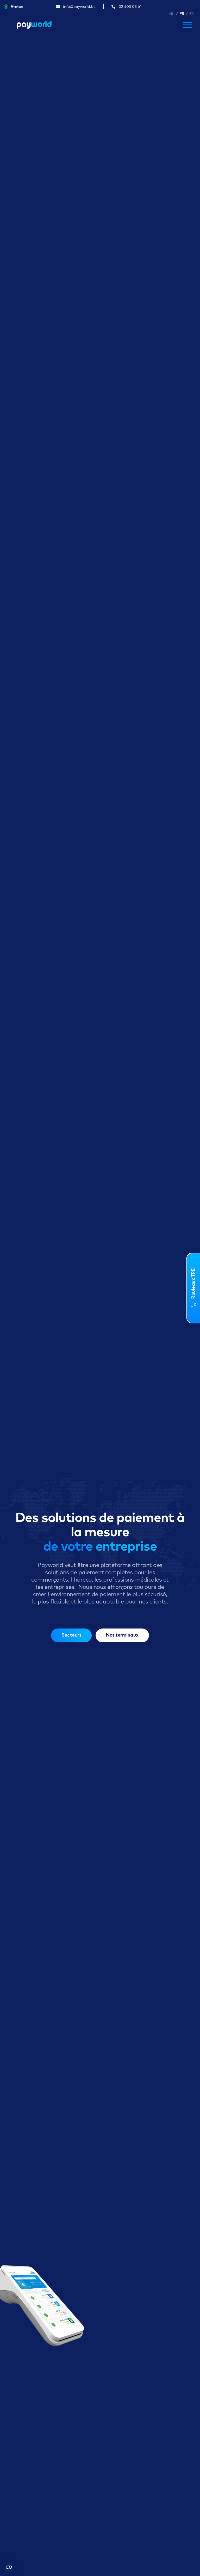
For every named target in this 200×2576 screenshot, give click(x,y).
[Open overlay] (187, 25)
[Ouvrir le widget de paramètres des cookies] (9, 2567)
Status (17, 7)
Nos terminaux (122, 1635)
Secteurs (71, 1635)
